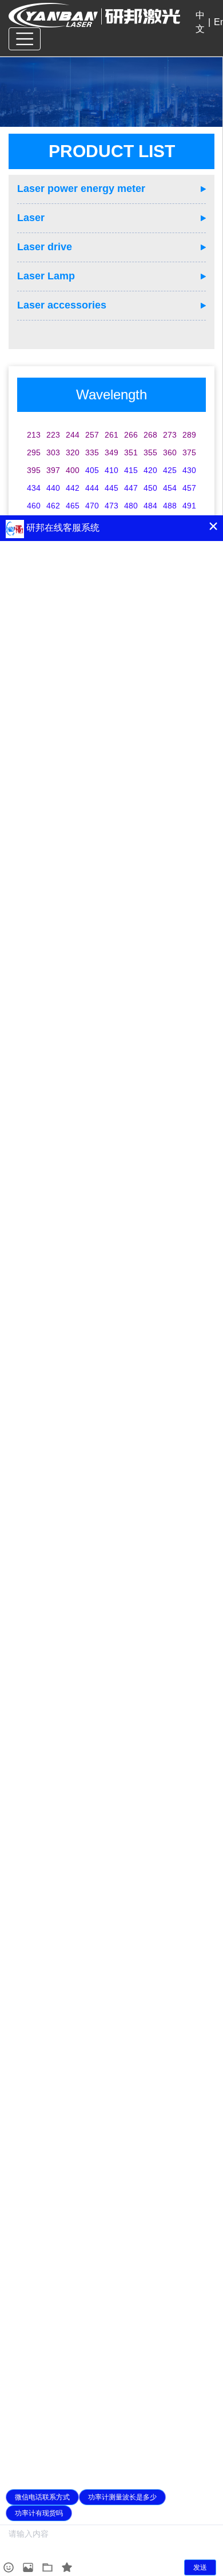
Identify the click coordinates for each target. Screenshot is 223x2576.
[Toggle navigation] (25, 39)
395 (34, 470)
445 (111, 488)
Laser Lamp (46, 276)
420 (150, 470)
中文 (200, 22)
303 (53, 452)
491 (189, 506)
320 (73, 452)
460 (34, 506)
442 (73, 488)
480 (131, 506)
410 (111, 470)
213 (34, 435)
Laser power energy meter (81, 189)
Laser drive (45, 247)
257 (92, 435)
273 (170, 435)
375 (189, 452)
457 (189, 488)
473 (111, 506)
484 (150, 506)
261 (111, 435)
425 (170, 470)
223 (53, 435)
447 (131, 488)
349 (111, 452)
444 (92, 488)
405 (92, 470)
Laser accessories (62, 305)
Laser (31, 218)
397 (53, 470)
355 (150, 452)
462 (53, 506)
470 (92, 506)
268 (150, 435)
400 (73, 470)
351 (131, 452)
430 (189, 470)
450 (150, 488)
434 (34, 488)
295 (34, 452)
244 (73, 435)
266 (131, 435)
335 (92, 452)
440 (53, 488)
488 (170, 506)
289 (189, 435)
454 (170, 488)
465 (73, 506)
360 (170, 452)
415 (131, 470)
